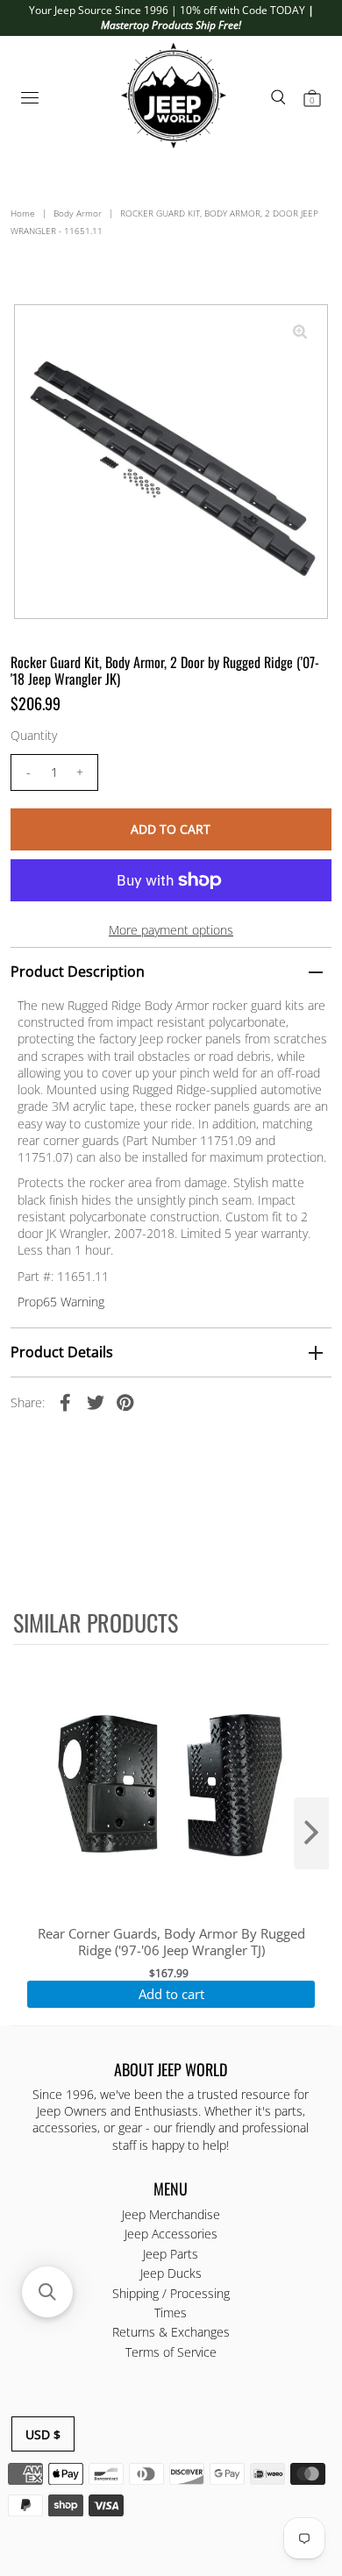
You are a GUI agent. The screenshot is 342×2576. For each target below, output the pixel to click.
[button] (47, 2292)
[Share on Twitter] (96, 1401)
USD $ (43, 2434)
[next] (311, 1833)
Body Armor (78, 213)
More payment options (171, 930)
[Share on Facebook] (66, 1401)
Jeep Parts (171, 2254)
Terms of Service (171, 2352)
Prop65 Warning (61, 1302)
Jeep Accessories (171, 2234)
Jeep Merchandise (171, 2214)
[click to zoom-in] (300, 332)
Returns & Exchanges (171, 2332)
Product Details (62, 1352)
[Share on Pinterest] (125, 1401)
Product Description (78, 971)
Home (23, 213)
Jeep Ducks (171, 2273)
